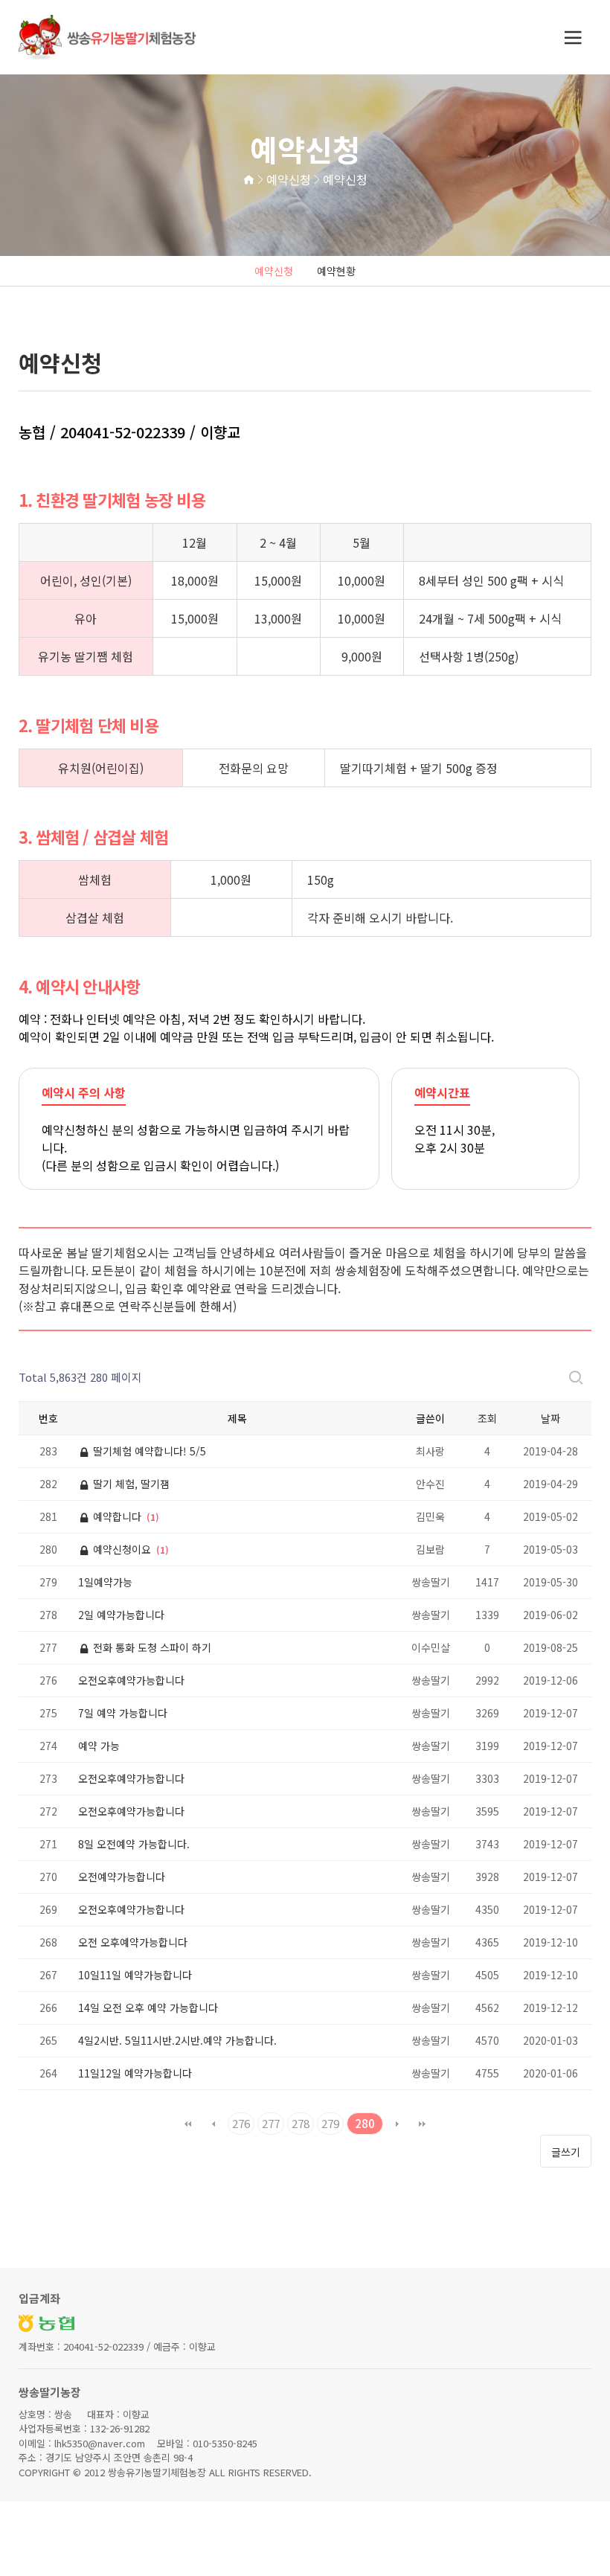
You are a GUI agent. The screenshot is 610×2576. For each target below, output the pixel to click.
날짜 (550, 1418)
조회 (487, 1418)
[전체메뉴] (573, 37)
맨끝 (423, 2124)
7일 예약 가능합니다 (123, 1713)
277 (271, 2123)
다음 (397, 2124)
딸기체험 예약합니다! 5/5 (148, 1451)
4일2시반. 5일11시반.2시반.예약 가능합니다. (177, 2040)
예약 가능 (99, 1746)
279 (330, 2123)
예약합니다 (117, 1516)
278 (301, 2123)
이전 (213, 2124)
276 (241, 2123)
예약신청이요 (122, 1549)
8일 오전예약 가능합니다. (134, 1844)
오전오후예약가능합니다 (131, 1680)
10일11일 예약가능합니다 (135, 1975)
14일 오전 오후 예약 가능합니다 (148, 2008)
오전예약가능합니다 (122, 1877)
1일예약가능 (105, 1582)
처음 (188, 2124)
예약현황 (336, 271)
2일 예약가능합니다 (121, 1615)
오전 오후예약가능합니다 (133, 1942)
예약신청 (274, 271)
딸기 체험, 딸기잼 (130, 1484)
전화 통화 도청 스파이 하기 (151, 1647)
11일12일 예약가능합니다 (135, 2073)
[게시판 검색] (576, 1377)
